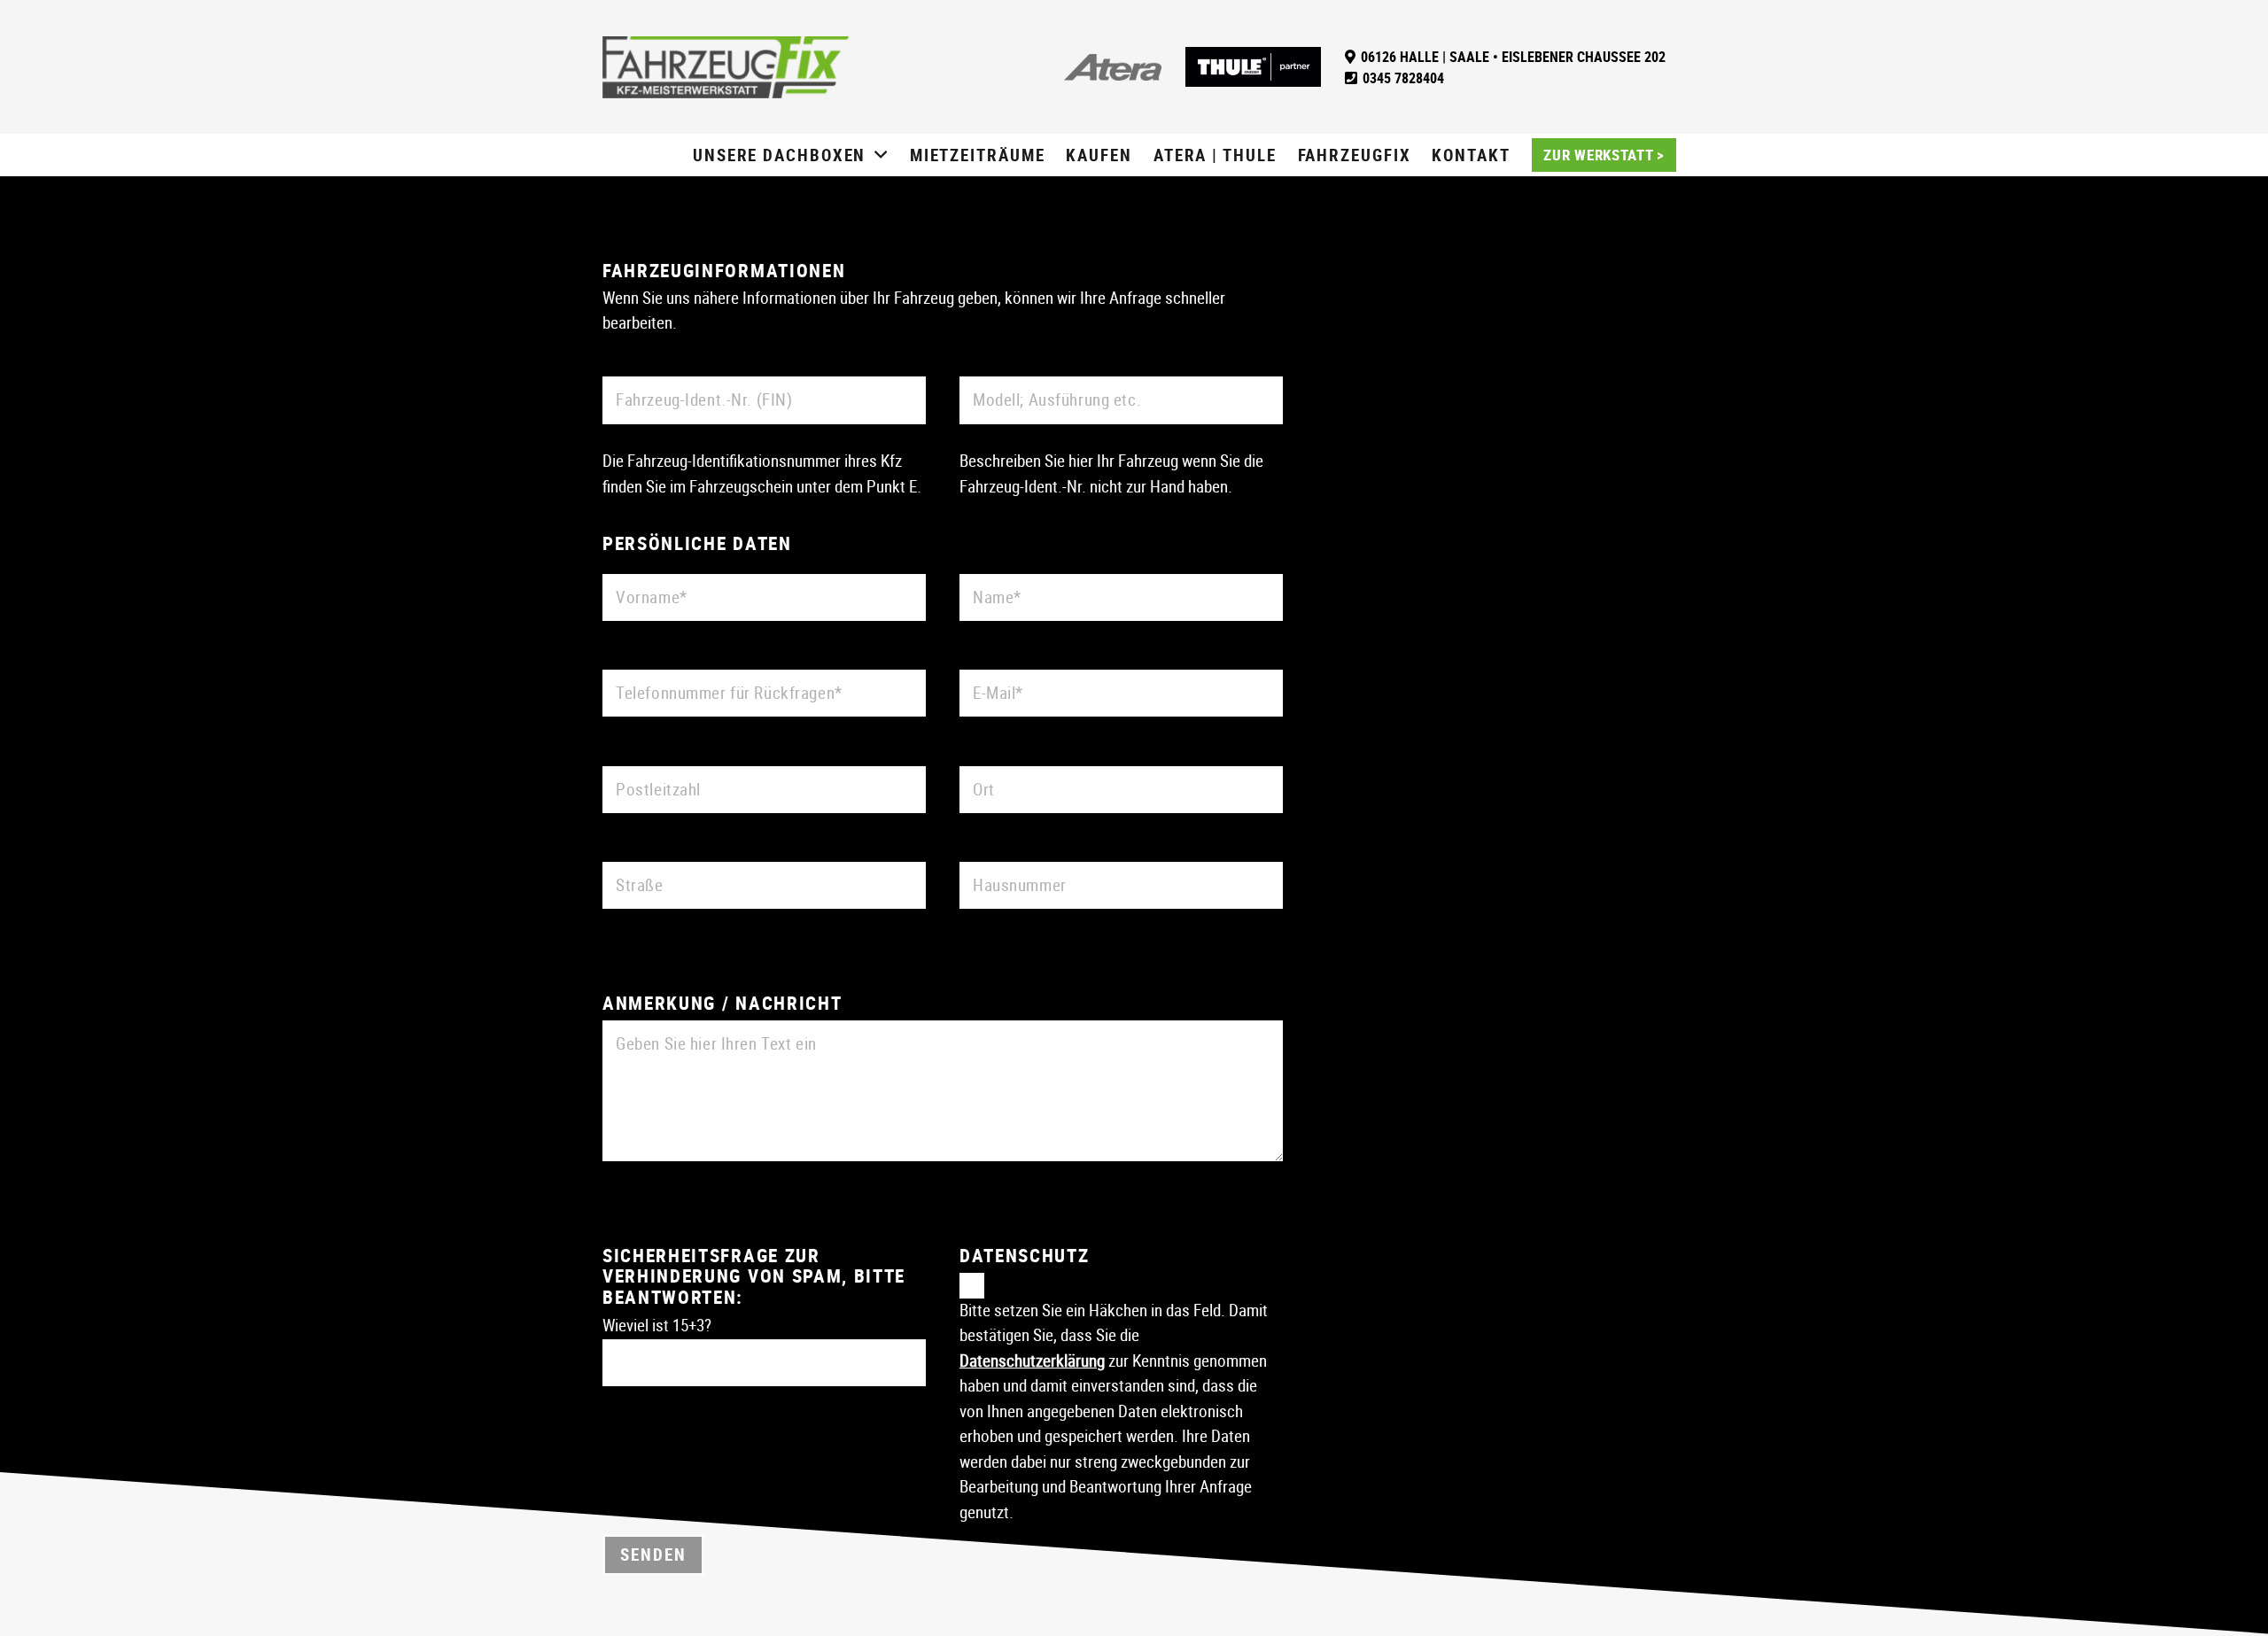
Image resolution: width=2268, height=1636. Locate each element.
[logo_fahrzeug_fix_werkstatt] (726, 67)
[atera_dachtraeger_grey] (1113, 67)
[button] (882, 155)
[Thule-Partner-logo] (1253, 67)
